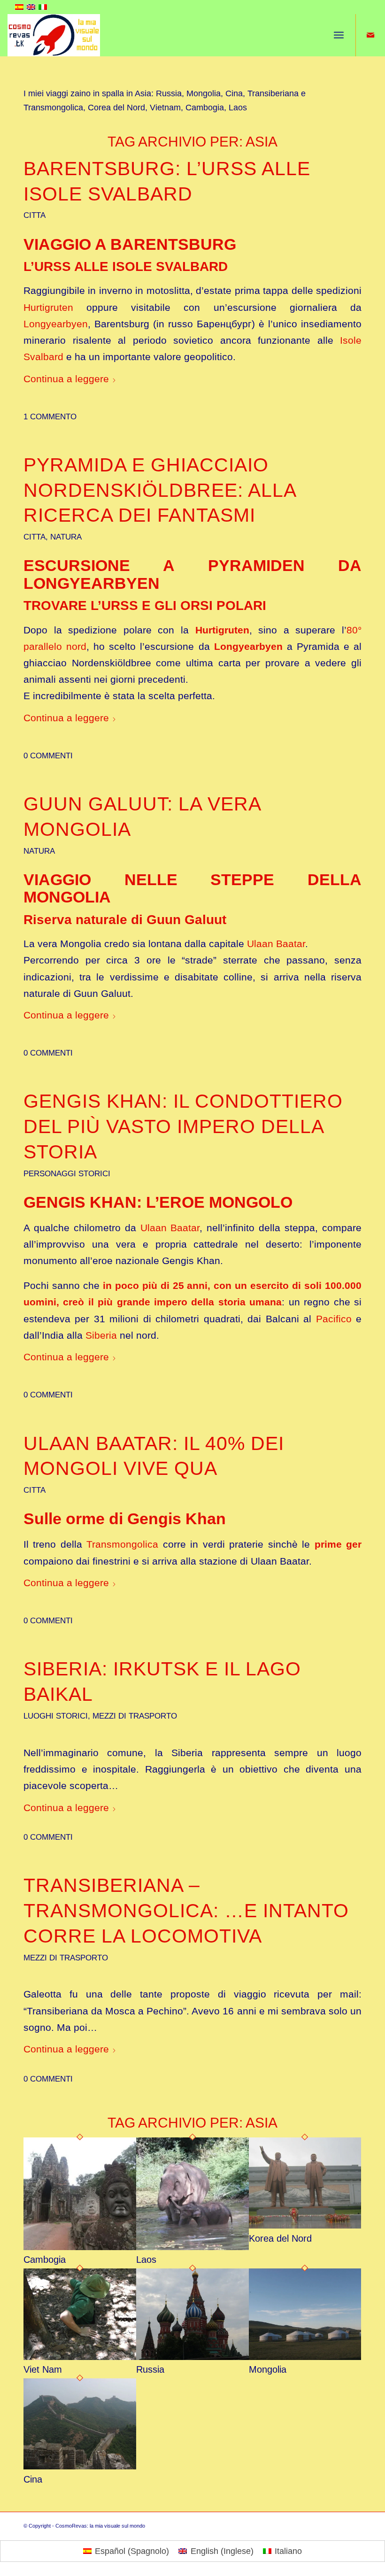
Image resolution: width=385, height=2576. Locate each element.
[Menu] (339, 35)
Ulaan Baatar (276, 944)
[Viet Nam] (80, 2357)
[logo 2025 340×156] (54, 35)
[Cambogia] (80, 2247)
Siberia (101, 1335)
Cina (33, 2479)
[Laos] (192, 2247)
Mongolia (268, 2369)
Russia (150, 2369)
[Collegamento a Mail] (370, 35)
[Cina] (80, 2467)
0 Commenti (48, 756)
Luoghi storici (56, 1716)
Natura (66, 537)
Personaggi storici (67, 1174)
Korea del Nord (280, 2238)
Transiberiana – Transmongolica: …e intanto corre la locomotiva (186, 1911)
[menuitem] (339, 35)
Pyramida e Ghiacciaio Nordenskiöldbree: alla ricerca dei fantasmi (160, 490)
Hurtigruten (48, 307)
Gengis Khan (177, 1519)
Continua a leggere (66, 379)
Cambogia (45, 2260)
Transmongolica (122, 1544)
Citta (35, 215)
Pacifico (334, 1319)
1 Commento (50, 417)
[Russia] (192, 2357)
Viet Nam (43, 2369)
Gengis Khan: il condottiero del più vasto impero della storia (183, 1126)
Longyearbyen (56, 324)
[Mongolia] (305, 2357)
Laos (146, 2260)
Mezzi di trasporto (135, 1716)
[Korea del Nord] (305, 2226)
